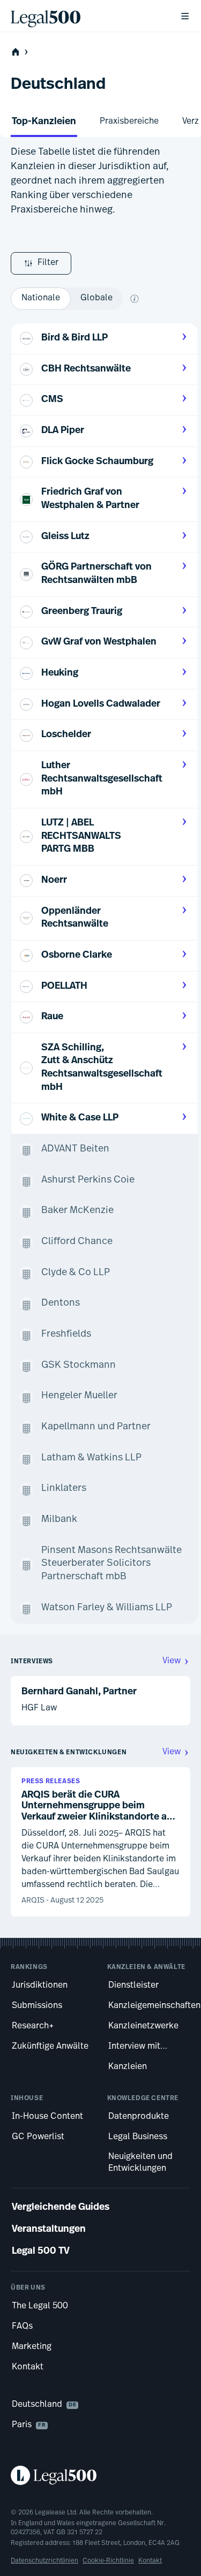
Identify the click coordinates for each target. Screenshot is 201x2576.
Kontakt (150, 2561)
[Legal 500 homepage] (100, 2475)
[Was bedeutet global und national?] (135, 299)
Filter (48, 263)
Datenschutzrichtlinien (44, 2561)
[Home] (87, 16)
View (172, 1661)
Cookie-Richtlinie (108, 2561)
